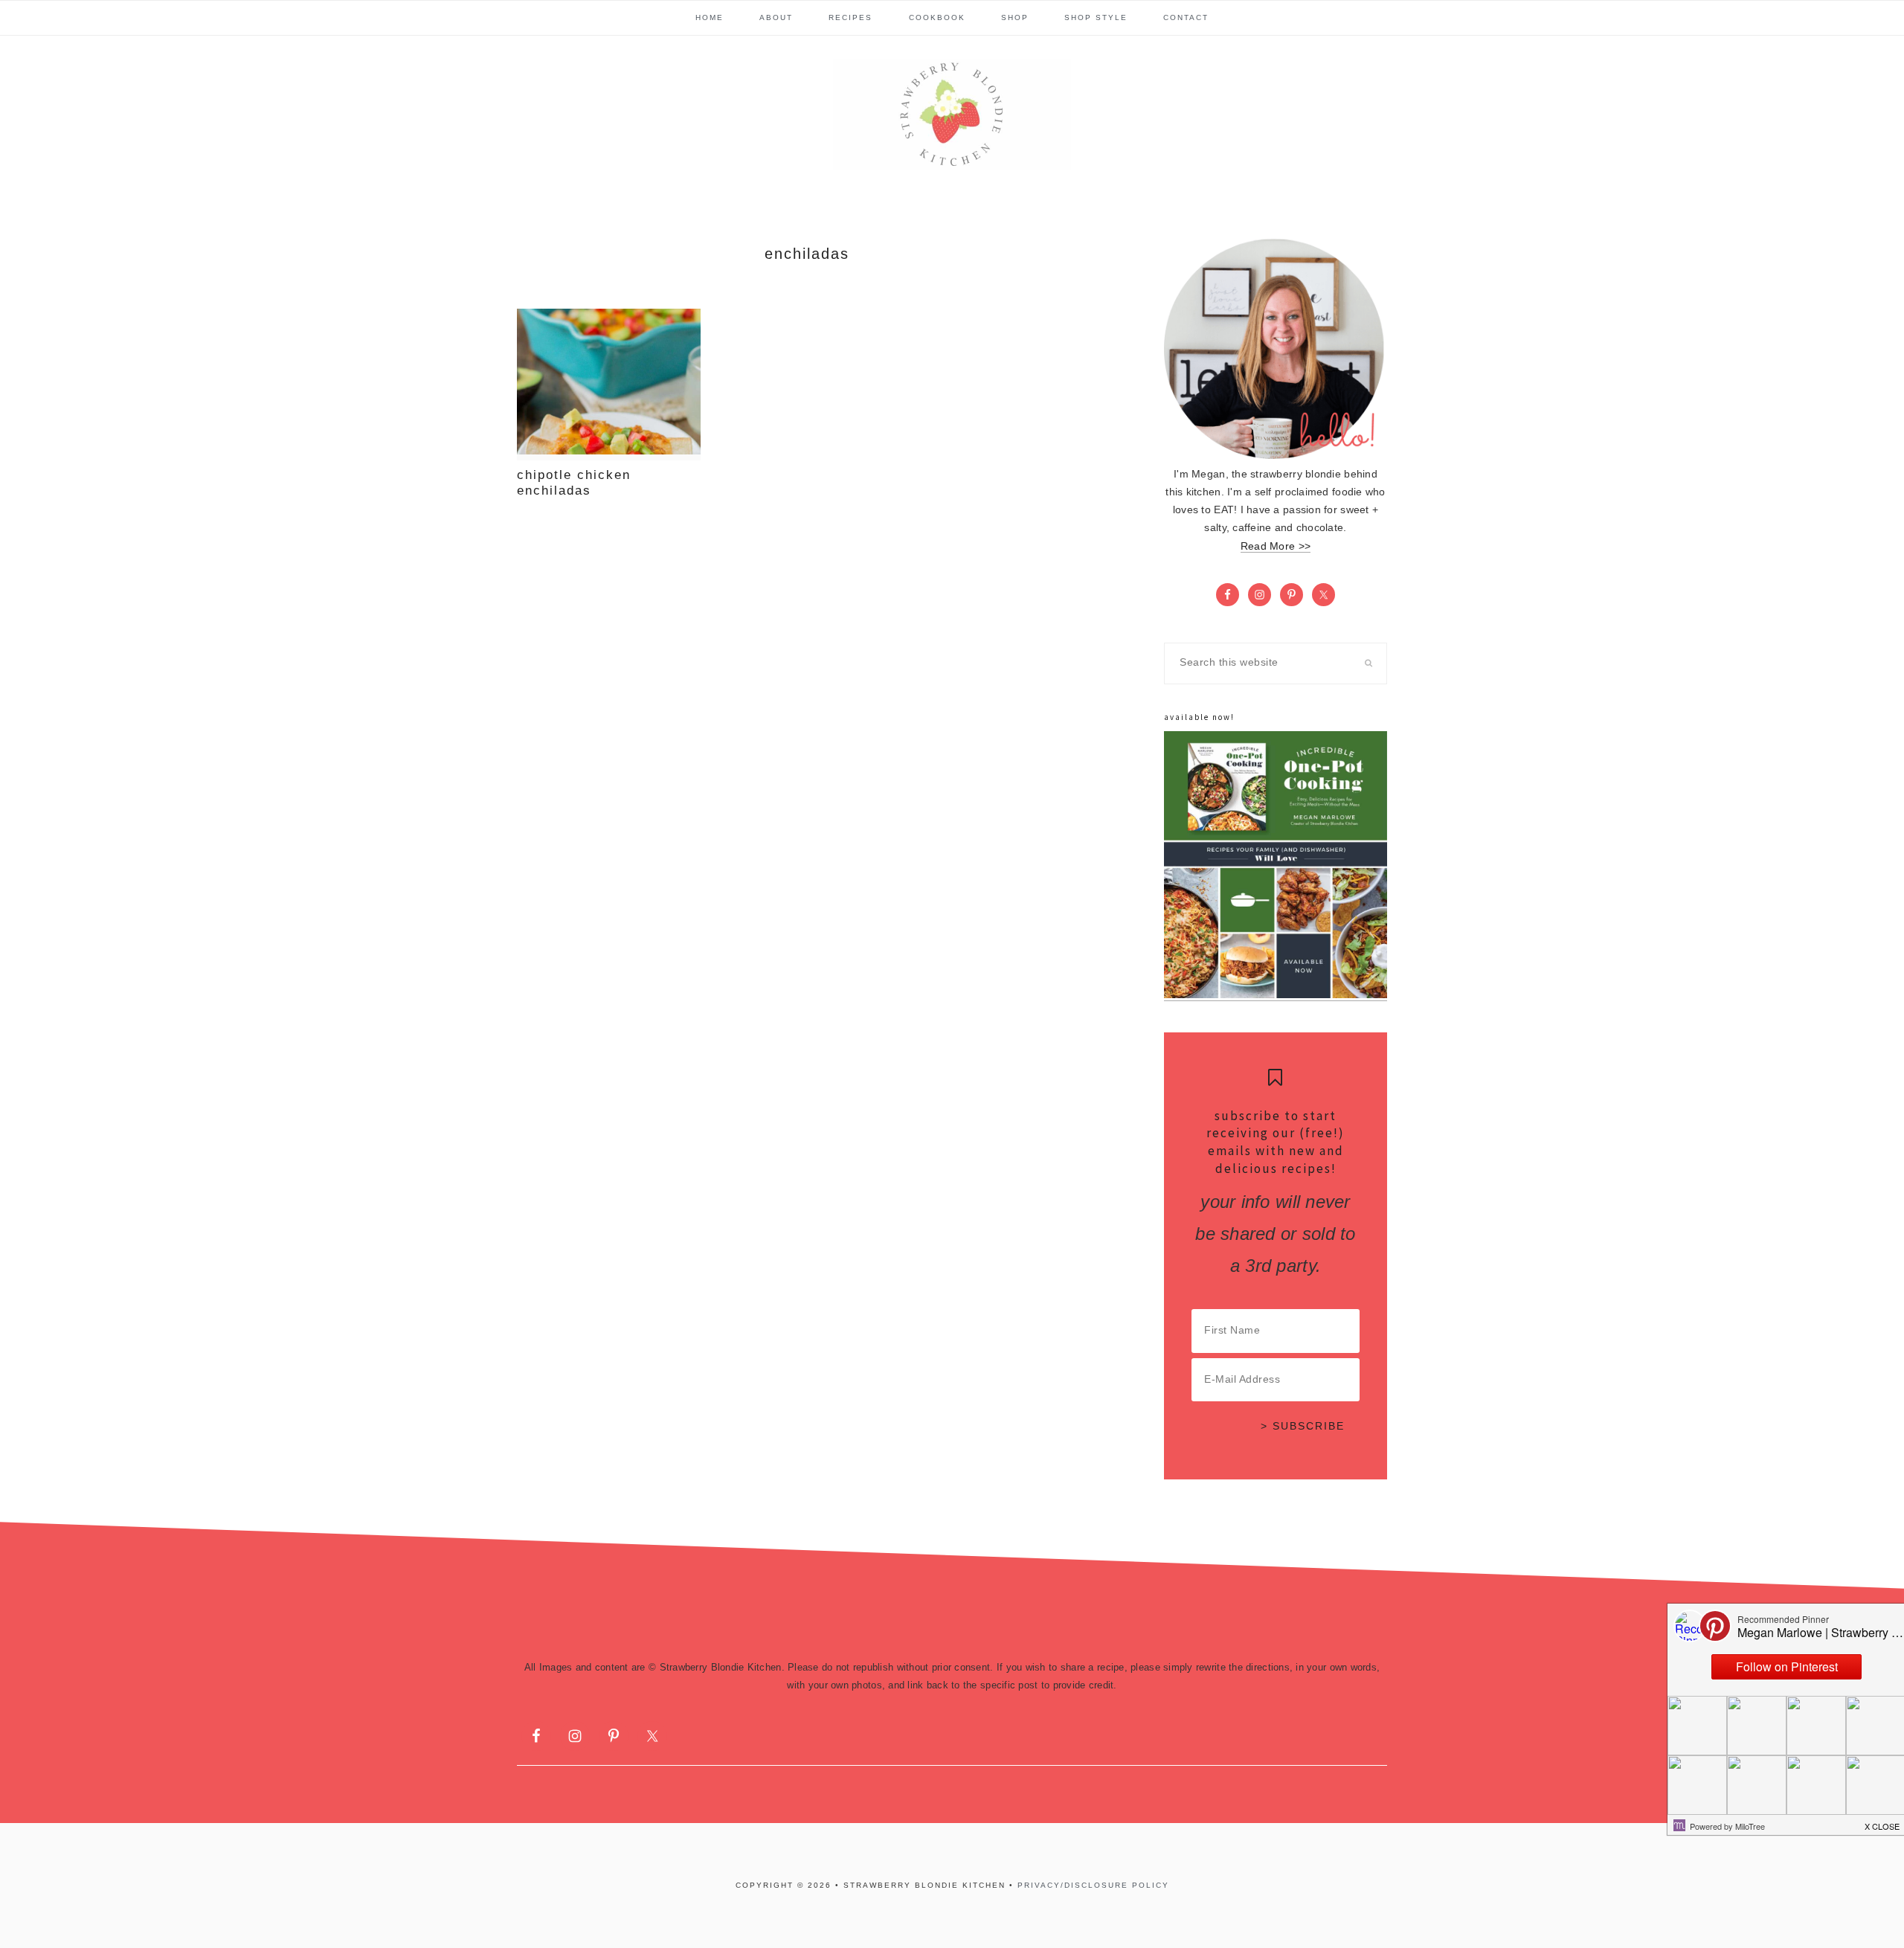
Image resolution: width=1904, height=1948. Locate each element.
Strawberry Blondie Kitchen (952, 115)
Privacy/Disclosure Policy (1093, 1885)
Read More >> (1276, 546)
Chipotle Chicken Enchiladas (574, 482)
